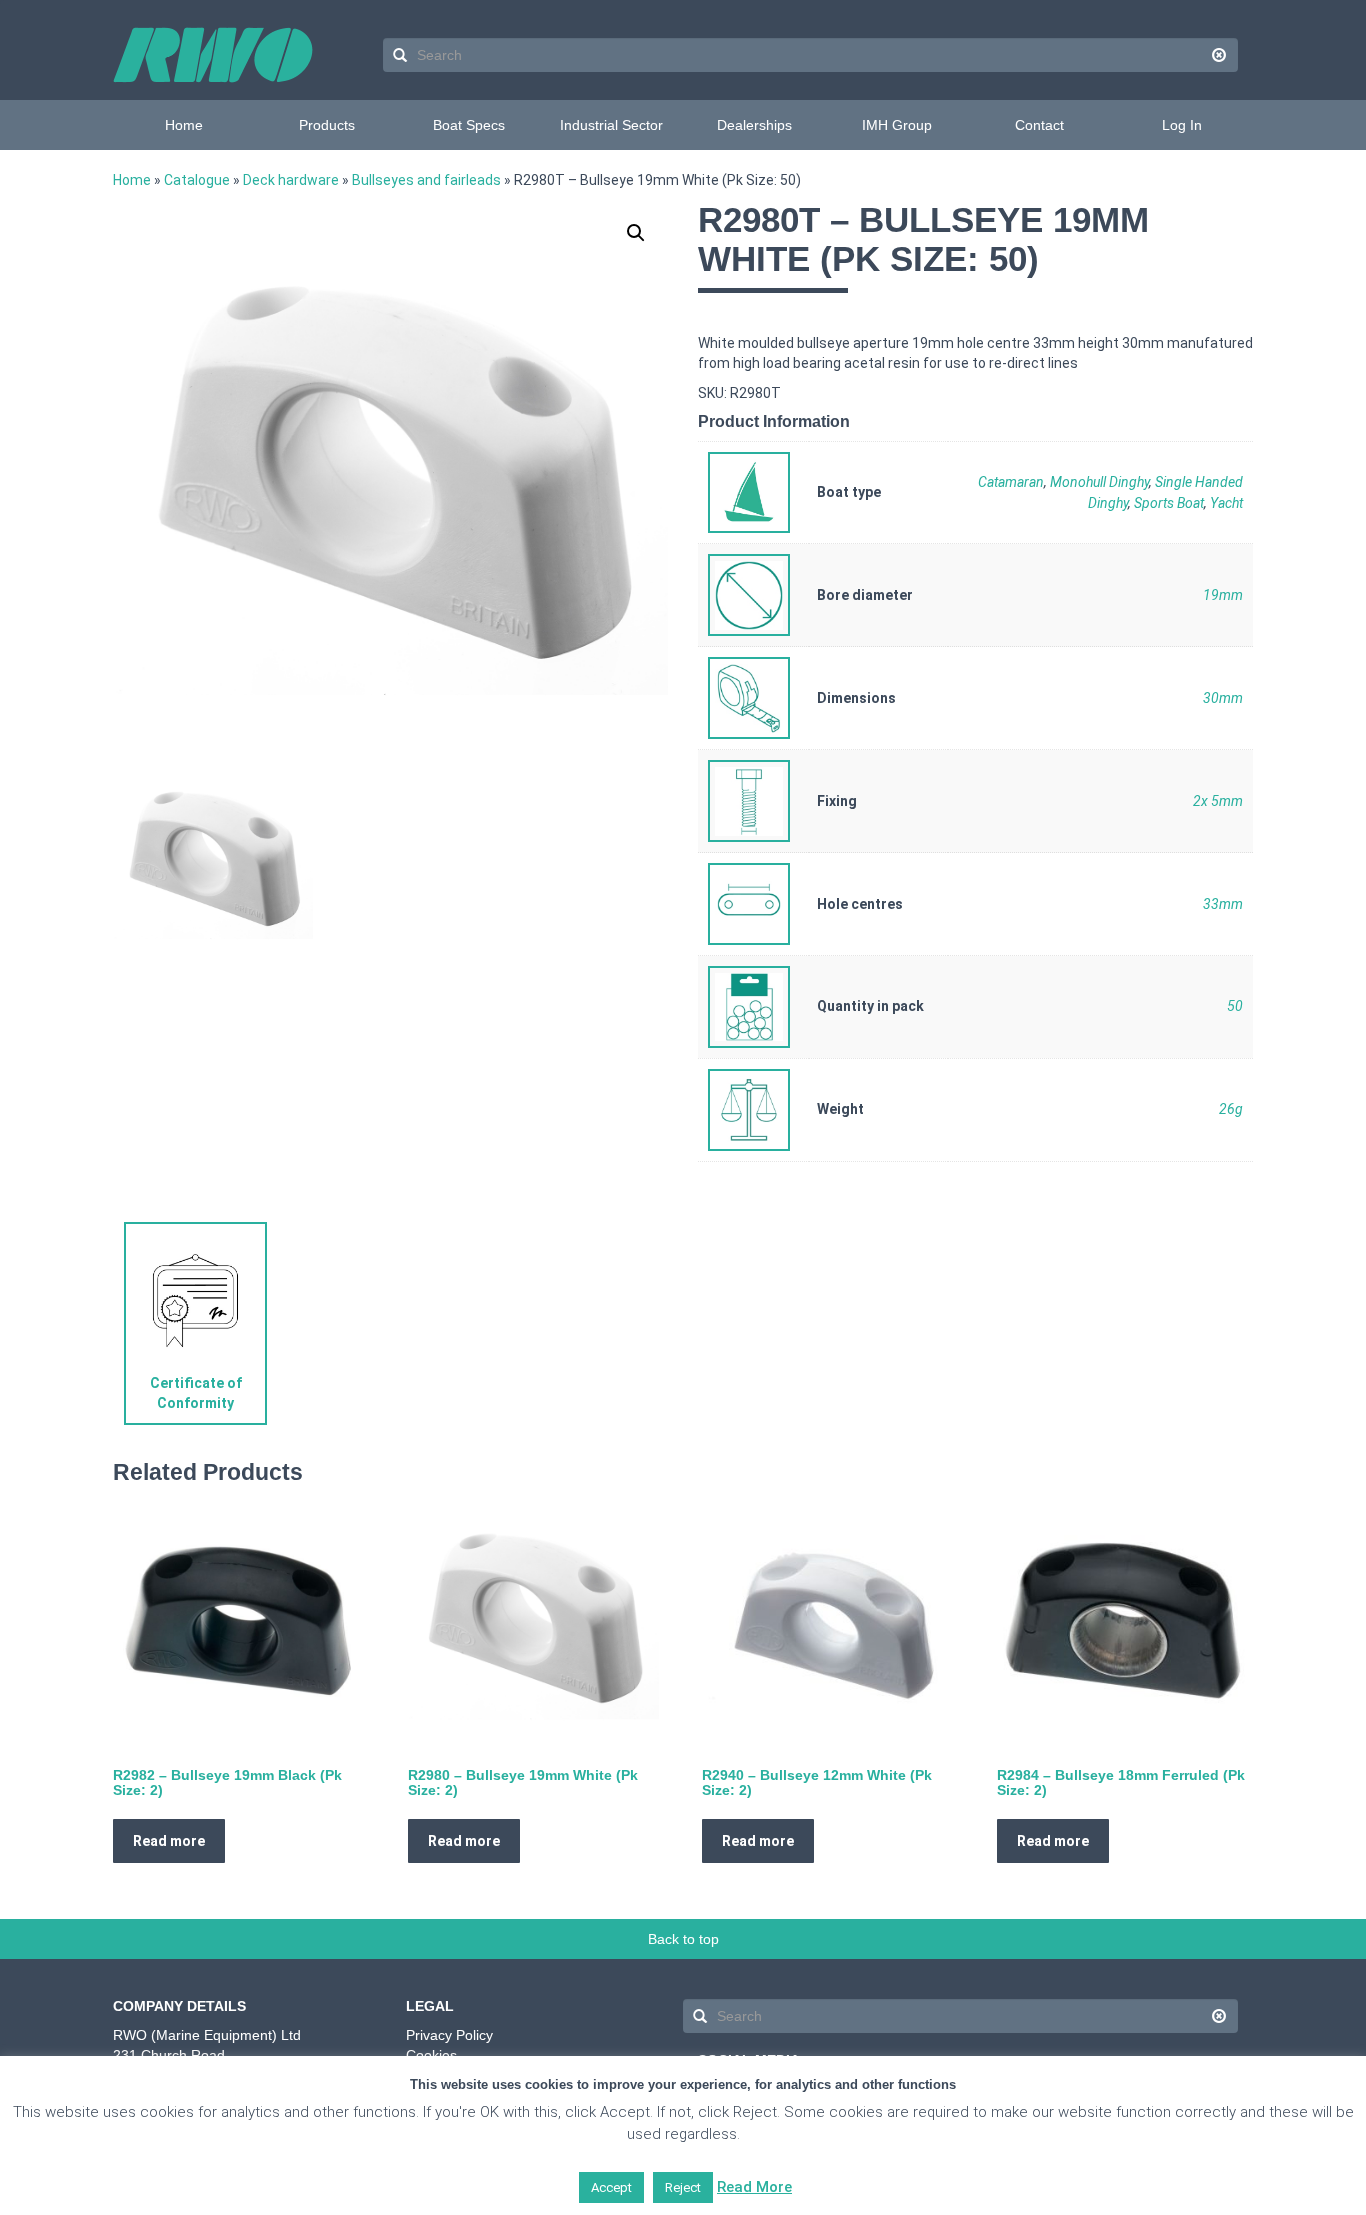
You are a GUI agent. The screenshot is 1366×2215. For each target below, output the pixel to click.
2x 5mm (1218, 801)
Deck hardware (291, 180)
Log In (1182, 125)
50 (1235, 1006)
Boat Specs (469, 125)
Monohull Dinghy (1099, 482)
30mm (1223, 698)
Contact (1039, 125)
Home (184, 125)
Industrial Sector (611, 125)
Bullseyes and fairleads (426, 180)
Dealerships (754, 125)
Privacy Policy (449, 2035)
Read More (754, 2187)
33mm (1223, 904)
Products (327, 125)
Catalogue (197, 180)
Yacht (1226, 503)
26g (1231, 1109)
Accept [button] (611, 2187)
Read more (169, 1841)
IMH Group (897, 125)
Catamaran (1011, 482)
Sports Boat (1169, 503)
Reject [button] (683, 2187)
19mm (1223, 595)
